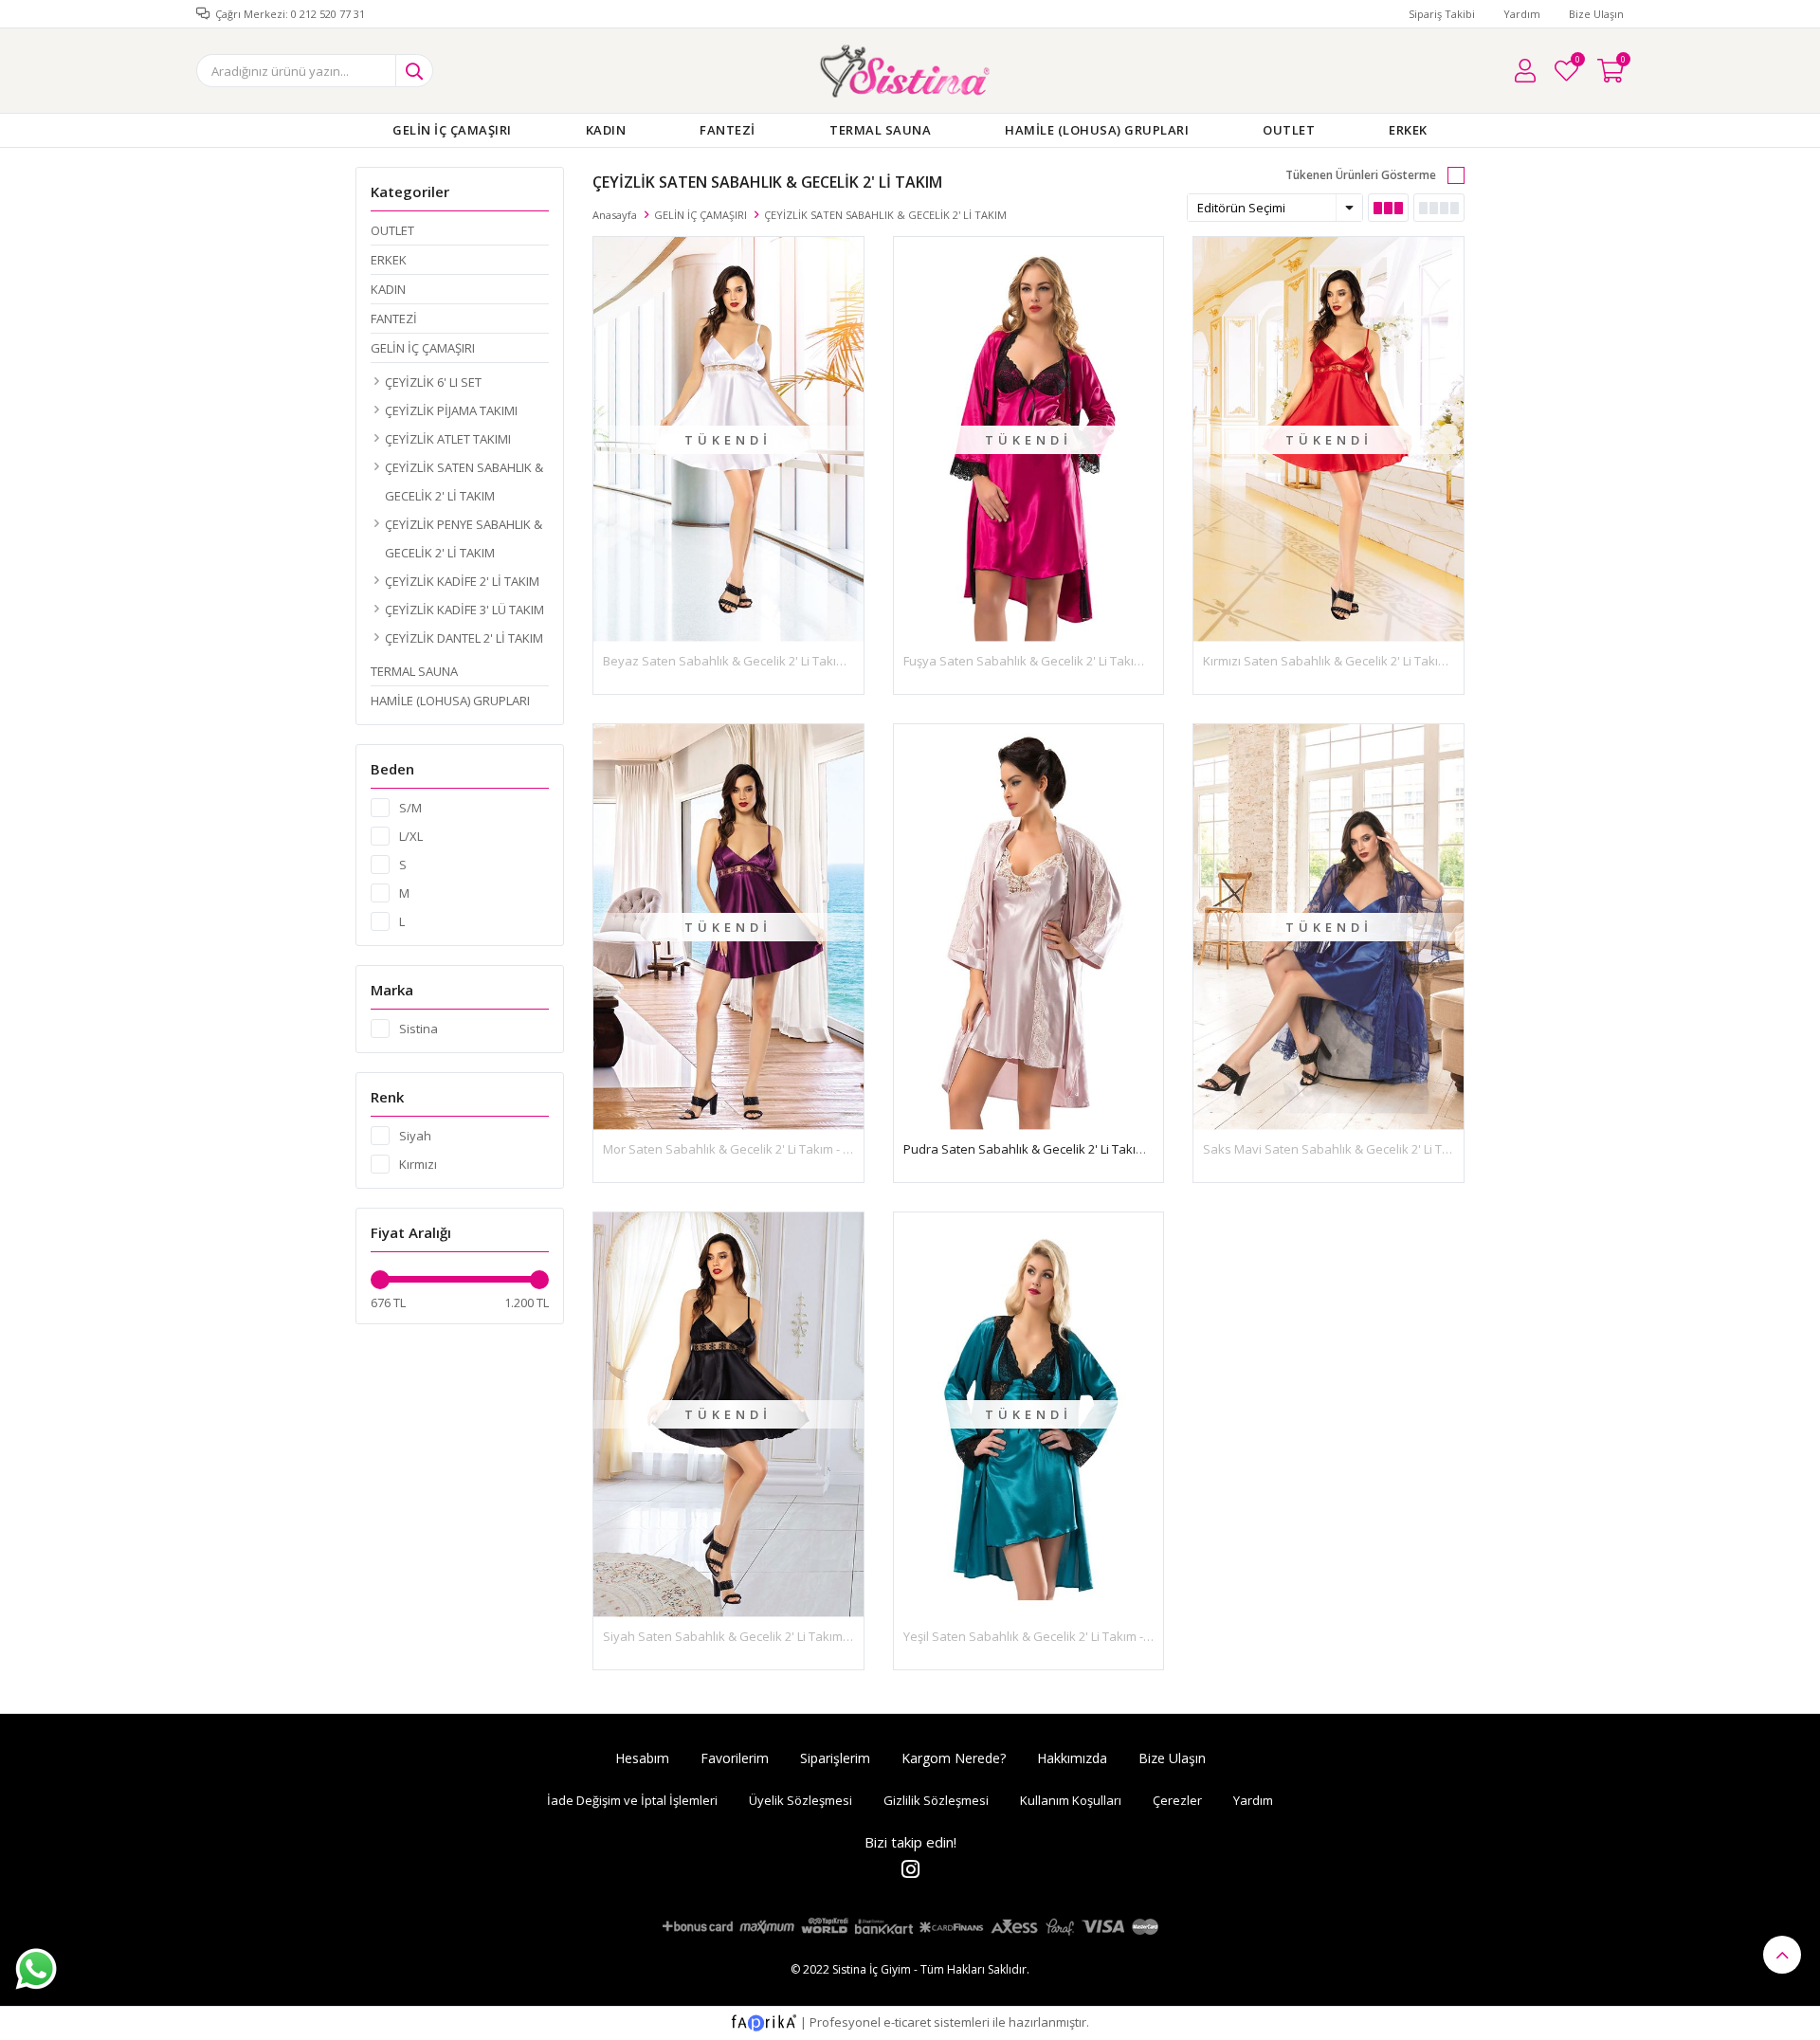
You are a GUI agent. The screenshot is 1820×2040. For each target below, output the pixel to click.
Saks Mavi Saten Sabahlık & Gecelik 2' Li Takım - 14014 (1357, 1149)
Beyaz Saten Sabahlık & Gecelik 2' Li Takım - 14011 (746, 661)
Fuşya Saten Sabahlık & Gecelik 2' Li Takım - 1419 (1042, 661)
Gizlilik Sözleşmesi (936, 1800)
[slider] (380, 1280)
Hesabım (642, 1758)
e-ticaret (907, 2022)
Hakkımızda (1072, 1758)
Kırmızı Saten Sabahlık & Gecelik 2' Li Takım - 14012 (1347, 661)
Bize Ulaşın (1596, 14)
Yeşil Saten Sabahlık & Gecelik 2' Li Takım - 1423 (1038, 1636)
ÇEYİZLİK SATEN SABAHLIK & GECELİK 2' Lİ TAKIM (464, 482)
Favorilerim (1577, 62)
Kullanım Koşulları (1071, 1800)
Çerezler (1177, 1800)
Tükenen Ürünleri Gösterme (1361, 175)
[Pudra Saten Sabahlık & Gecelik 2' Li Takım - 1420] (1029, 927)
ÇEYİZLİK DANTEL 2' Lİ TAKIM (464, 638)
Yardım (1522, 14)
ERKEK (1408, 130)
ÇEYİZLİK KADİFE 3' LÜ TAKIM (464, 610)
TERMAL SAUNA (880, 130)
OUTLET (1289, 130)
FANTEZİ (728, 130)
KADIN (606, 130)
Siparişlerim (835, 1758)
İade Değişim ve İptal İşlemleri (632, 1800)
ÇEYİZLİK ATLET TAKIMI (448, 439)
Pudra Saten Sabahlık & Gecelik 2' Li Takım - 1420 (1043, 1149)
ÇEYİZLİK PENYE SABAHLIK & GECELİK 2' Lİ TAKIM (464, 538)
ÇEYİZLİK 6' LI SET (433, 382)
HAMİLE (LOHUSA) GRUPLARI (1097, 130)
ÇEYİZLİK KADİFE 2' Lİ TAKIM (462, 581)
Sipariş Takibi (1442, 14)
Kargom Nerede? (954, 1758)
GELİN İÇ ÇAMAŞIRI (452, 130)
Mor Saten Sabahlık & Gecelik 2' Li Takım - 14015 (739, 1149)
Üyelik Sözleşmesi (801, 1800)
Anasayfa (615, 215)
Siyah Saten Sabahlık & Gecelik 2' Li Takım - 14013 (744, 1636)
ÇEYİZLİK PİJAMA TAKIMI (451, 410)
